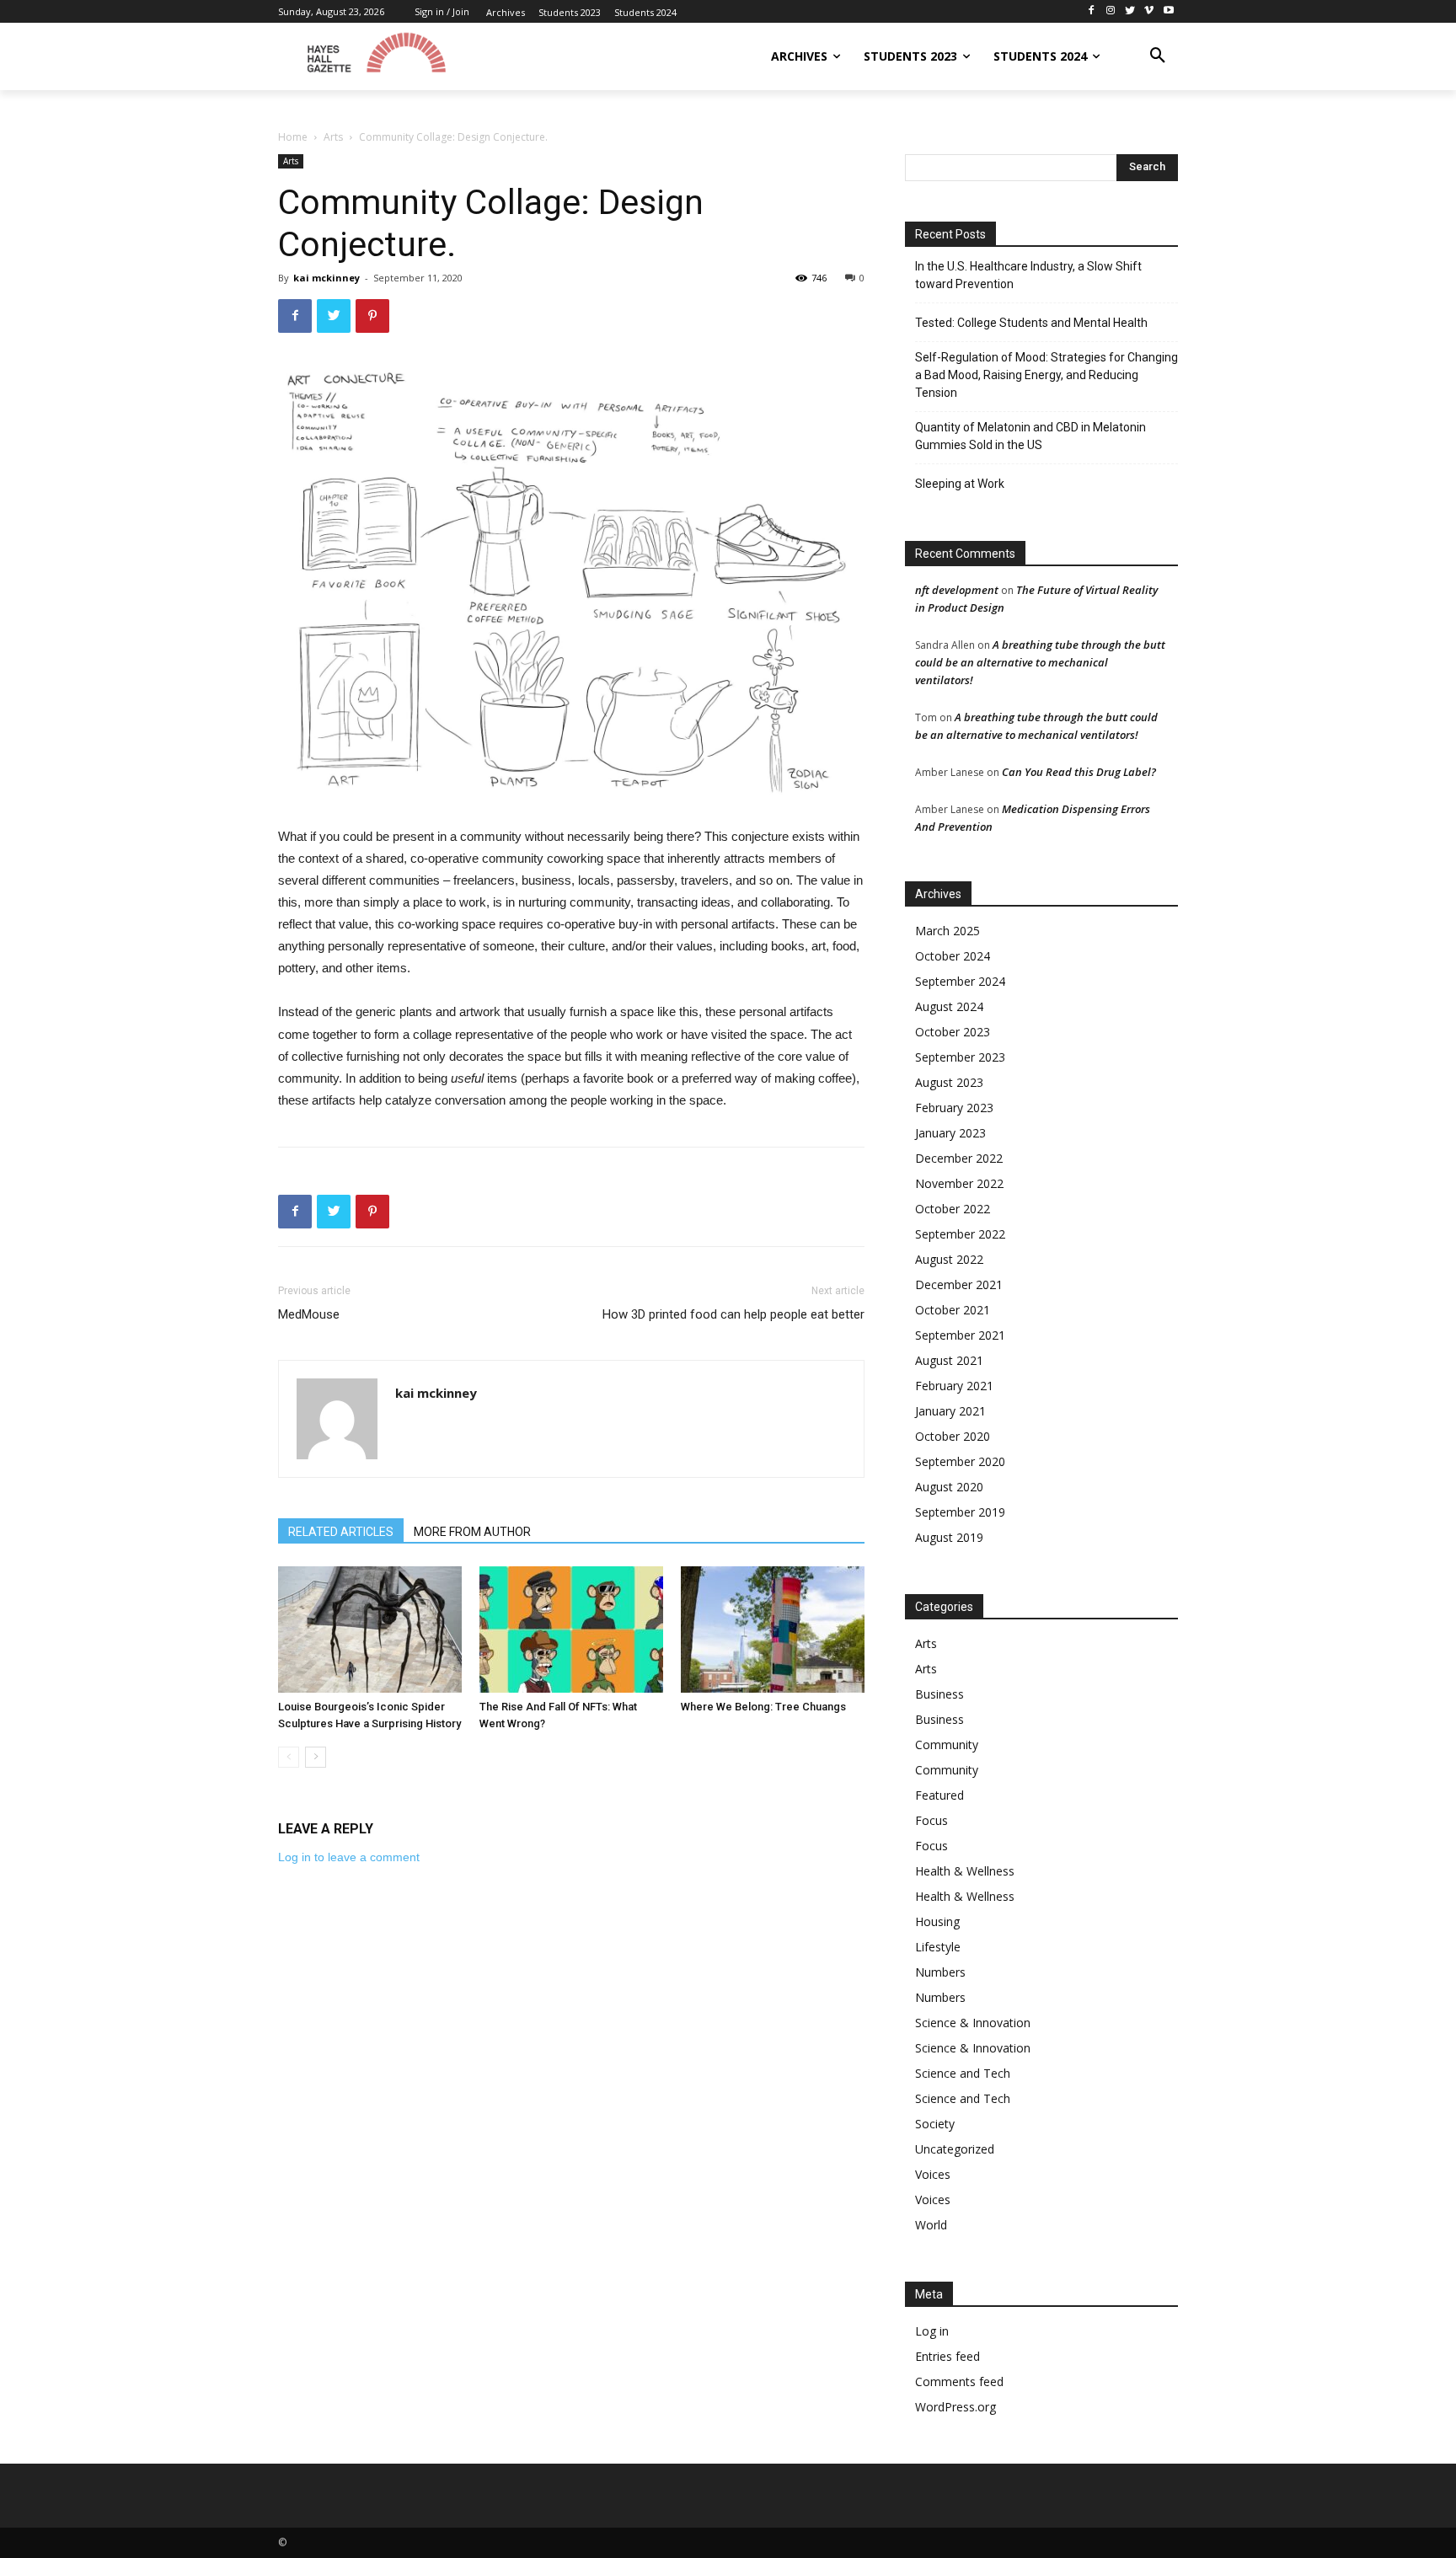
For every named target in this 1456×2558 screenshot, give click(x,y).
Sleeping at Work (960, 484)
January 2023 (950, 1133)
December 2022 (959, 1158)
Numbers (940, 1972)
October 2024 (953, 956)
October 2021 (953, 1310)
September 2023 (960, 1057)
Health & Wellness (965, 1871)
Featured (939, 1795)
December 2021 (959, 1284)
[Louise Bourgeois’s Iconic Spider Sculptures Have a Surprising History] (370, 1630)
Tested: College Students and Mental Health (1031, 323)
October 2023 (953, 1032)
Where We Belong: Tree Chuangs (763, 1707)
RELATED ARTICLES (341, 1532)
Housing (937, 1921)
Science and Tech (963, 2073)
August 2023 (949, 1082)
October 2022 (953, 1209)
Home (293, 137)
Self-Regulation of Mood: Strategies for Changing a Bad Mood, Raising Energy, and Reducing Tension (1046, 375)
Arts (333, 137)
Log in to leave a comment (349, 1857)
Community (947, 1745)
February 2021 (954, 1386)
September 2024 (960, 981)
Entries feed (947, 2356)
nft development (957, 590)
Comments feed (959, 2381)
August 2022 (949, 1259)
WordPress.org (955, 2407)
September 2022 (960, 1234)
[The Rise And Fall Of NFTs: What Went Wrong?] (571, 1630)
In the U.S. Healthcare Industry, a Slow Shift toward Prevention (1028, 275)
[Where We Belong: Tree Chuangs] (773, 1630)
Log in (932, 2331)
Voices (933, 2174)
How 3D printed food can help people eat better (733, 1314)
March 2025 (947, 931)
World (931, 2225)
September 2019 (960, 1512)
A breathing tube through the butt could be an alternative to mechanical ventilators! (1040, 662)
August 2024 (949, 1006)
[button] (1158, 56)
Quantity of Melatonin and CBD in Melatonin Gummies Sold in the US (1030, 436)
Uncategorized (955, 2149)
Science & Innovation (973, 2023)
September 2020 (960, 1461)
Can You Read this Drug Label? (1079, 772)
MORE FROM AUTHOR (472, 1532)
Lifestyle (938, 1947)
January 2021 (950, 1411)
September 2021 (960, 1335)
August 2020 (949, 1487)
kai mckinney (327, 278)
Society (935, 2124)
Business (939, 1694)
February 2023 (954, 1108)
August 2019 (949, 1537)
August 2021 (949, 1360)
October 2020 (953, 1436)
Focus (931, 1820)
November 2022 (959, 1183)
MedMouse (309, 1314)
